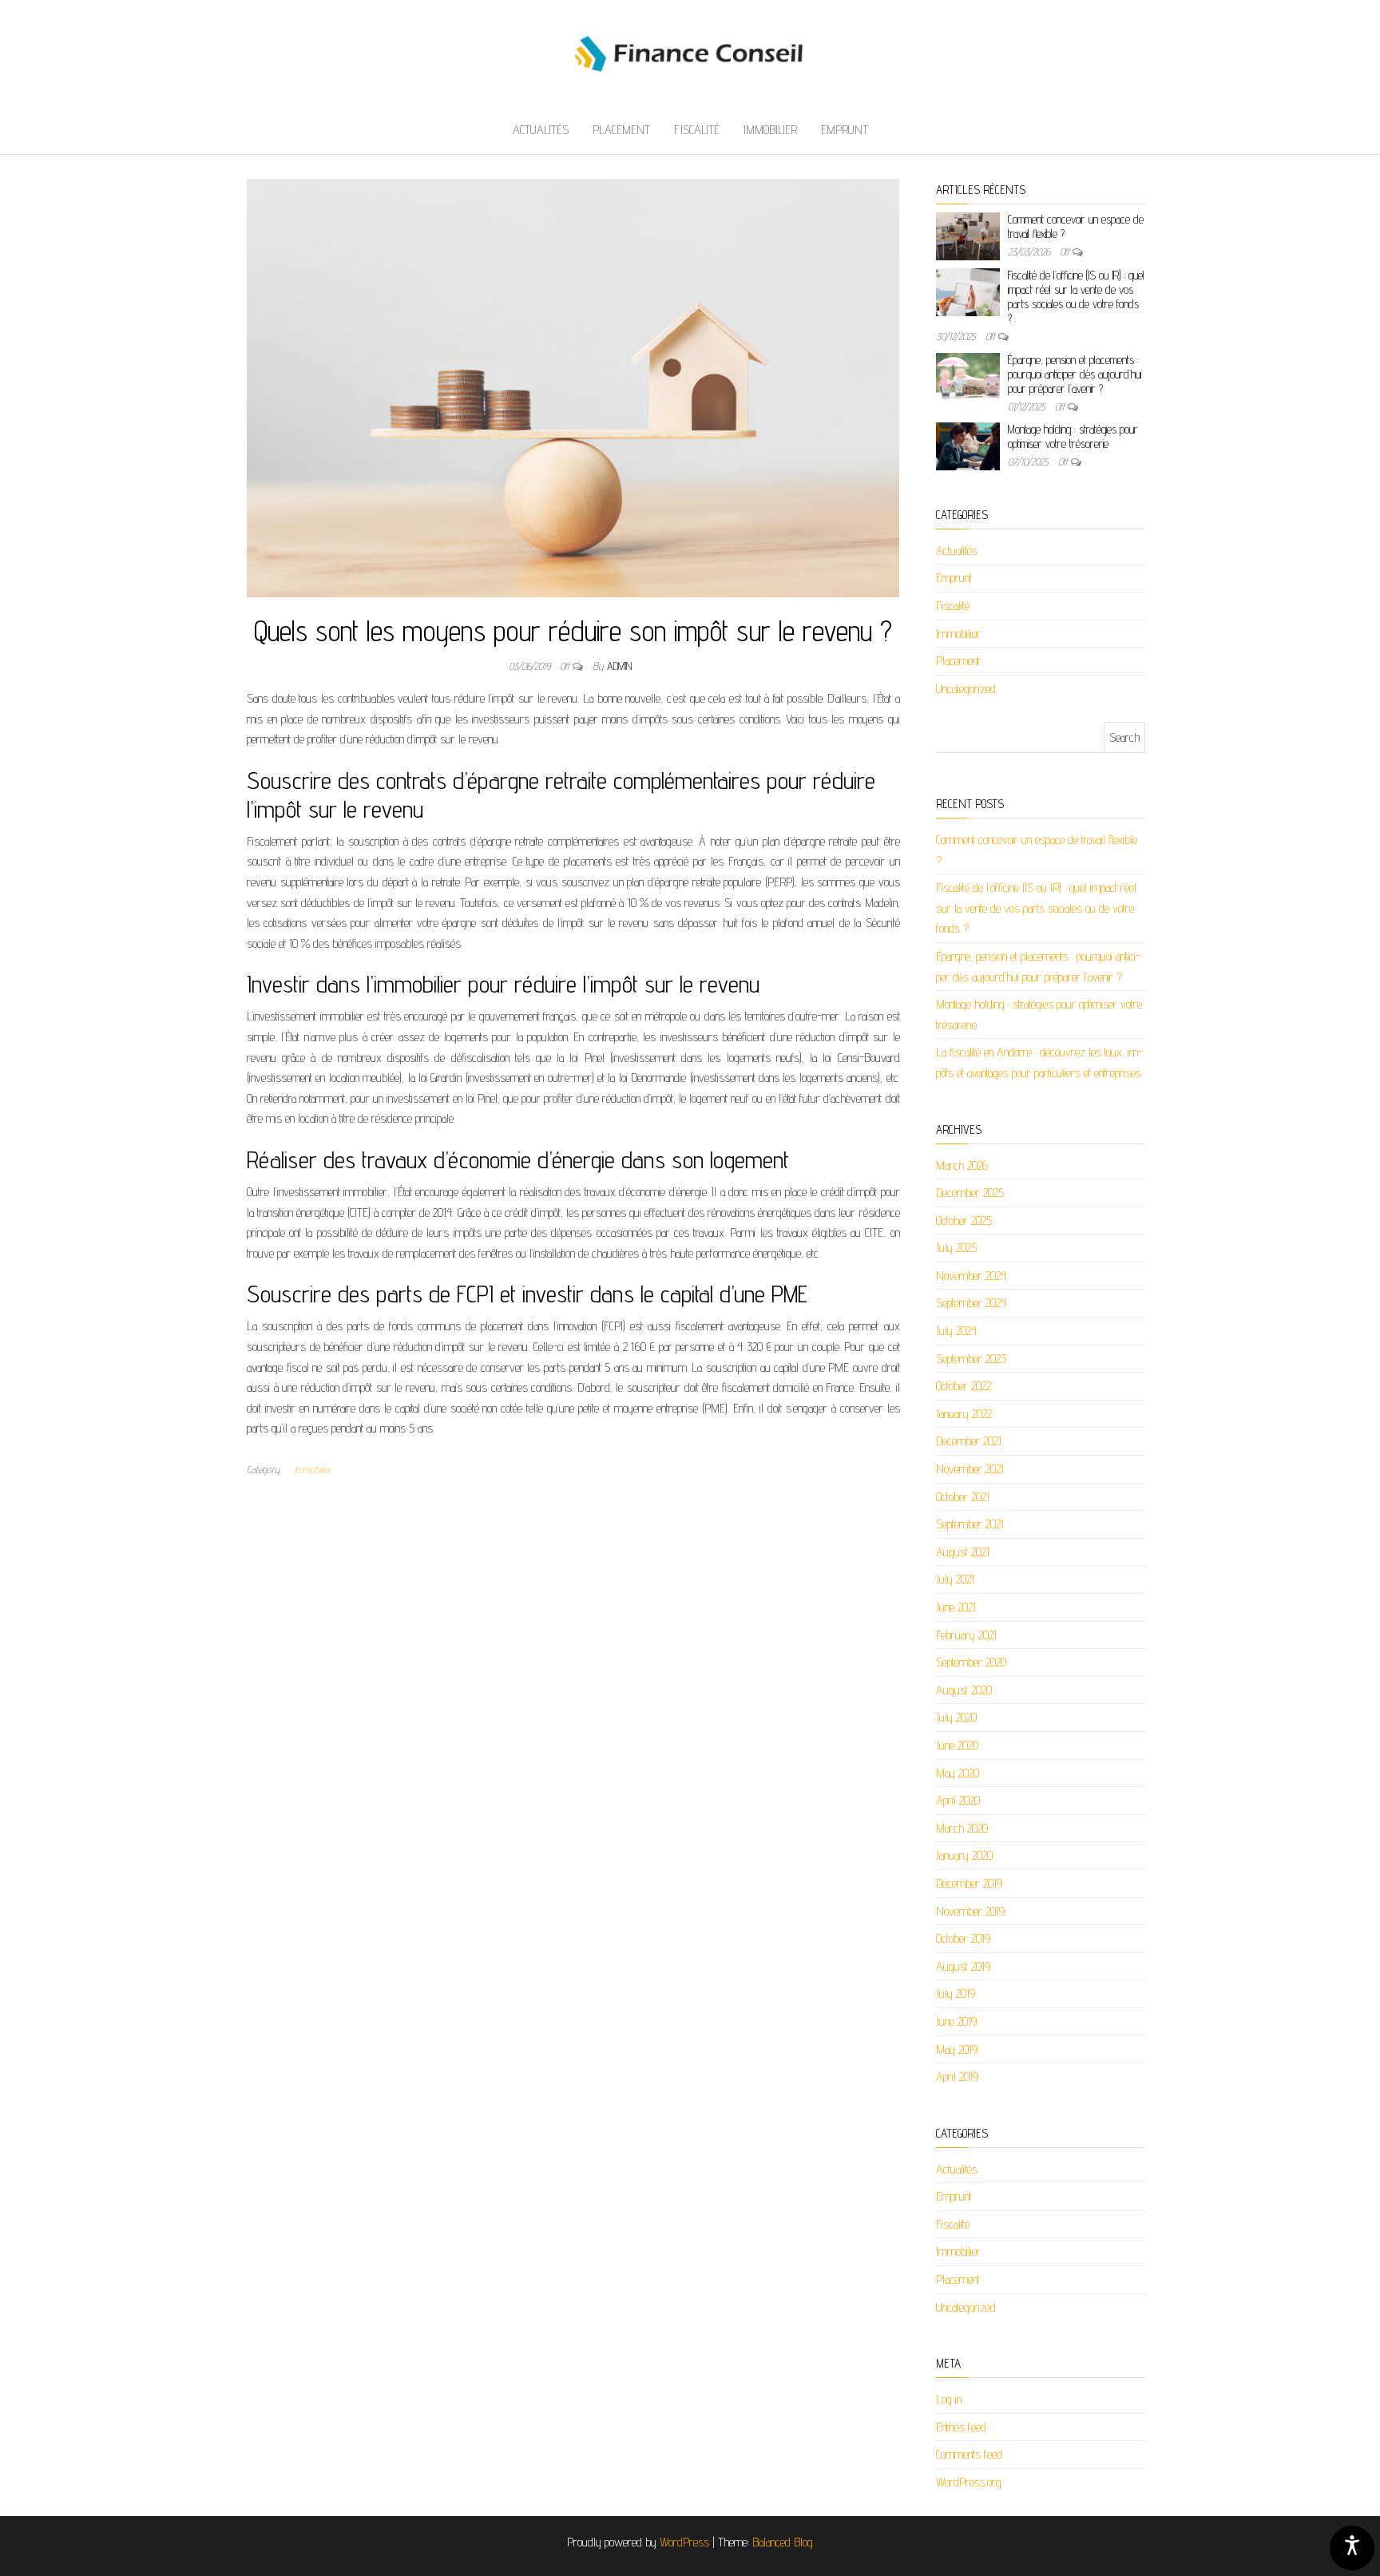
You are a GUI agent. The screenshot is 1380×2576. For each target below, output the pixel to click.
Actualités (541, 130)
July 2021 (955, 1579)
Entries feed (961, 2427)
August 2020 (964, 1690)
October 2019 (963, 1938)
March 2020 (962, 1828)
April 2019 (957, 2077)
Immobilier (770, 130)
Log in (949, 2399)
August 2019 (963, 1966)
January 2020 (964, 1855)
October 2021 (963, 1497)
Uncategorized (966, 689)
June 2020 (957, 1745)
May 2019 (957, 2049)
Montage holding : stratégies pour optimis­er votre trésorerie (1073, 436)
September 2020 (971, 1662)
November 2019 (970, 1911)
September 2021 (970, 1524)
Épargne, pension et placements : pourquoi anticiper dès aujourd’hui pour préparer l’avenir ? (1075, 374)
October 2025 (964, 1221)
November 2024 (971, 1276)
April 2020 (958, 1800)
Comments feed (969, 2454)
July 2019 (956, 1993)
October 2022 (964, 1386)
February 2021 (966, 1635)
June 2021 (956, 1607)
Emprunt (845, 130)
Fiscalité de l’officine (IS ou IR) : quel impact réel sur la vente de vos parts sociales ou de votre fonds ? (1076, 297)
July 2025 (956, 1248)
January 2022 (964, 1414)
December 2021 (969, 1441)
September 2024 (971, 1303)
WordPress (684, 2542)
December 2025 (970, 1193)
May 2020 (958, 1773)
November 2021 (970, 1469)
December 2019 (969, 1883)
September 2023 (971, 1359)
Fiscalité (697, 130)
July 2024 (956, 1331)
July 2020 (956, 1717)
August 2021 (963, 1552)
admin (619, 666)
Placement (621, 130)
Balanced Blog (783, 2542)
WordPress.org (969, 2482)
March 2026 (962, 1165)
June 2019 (956, 2021)
